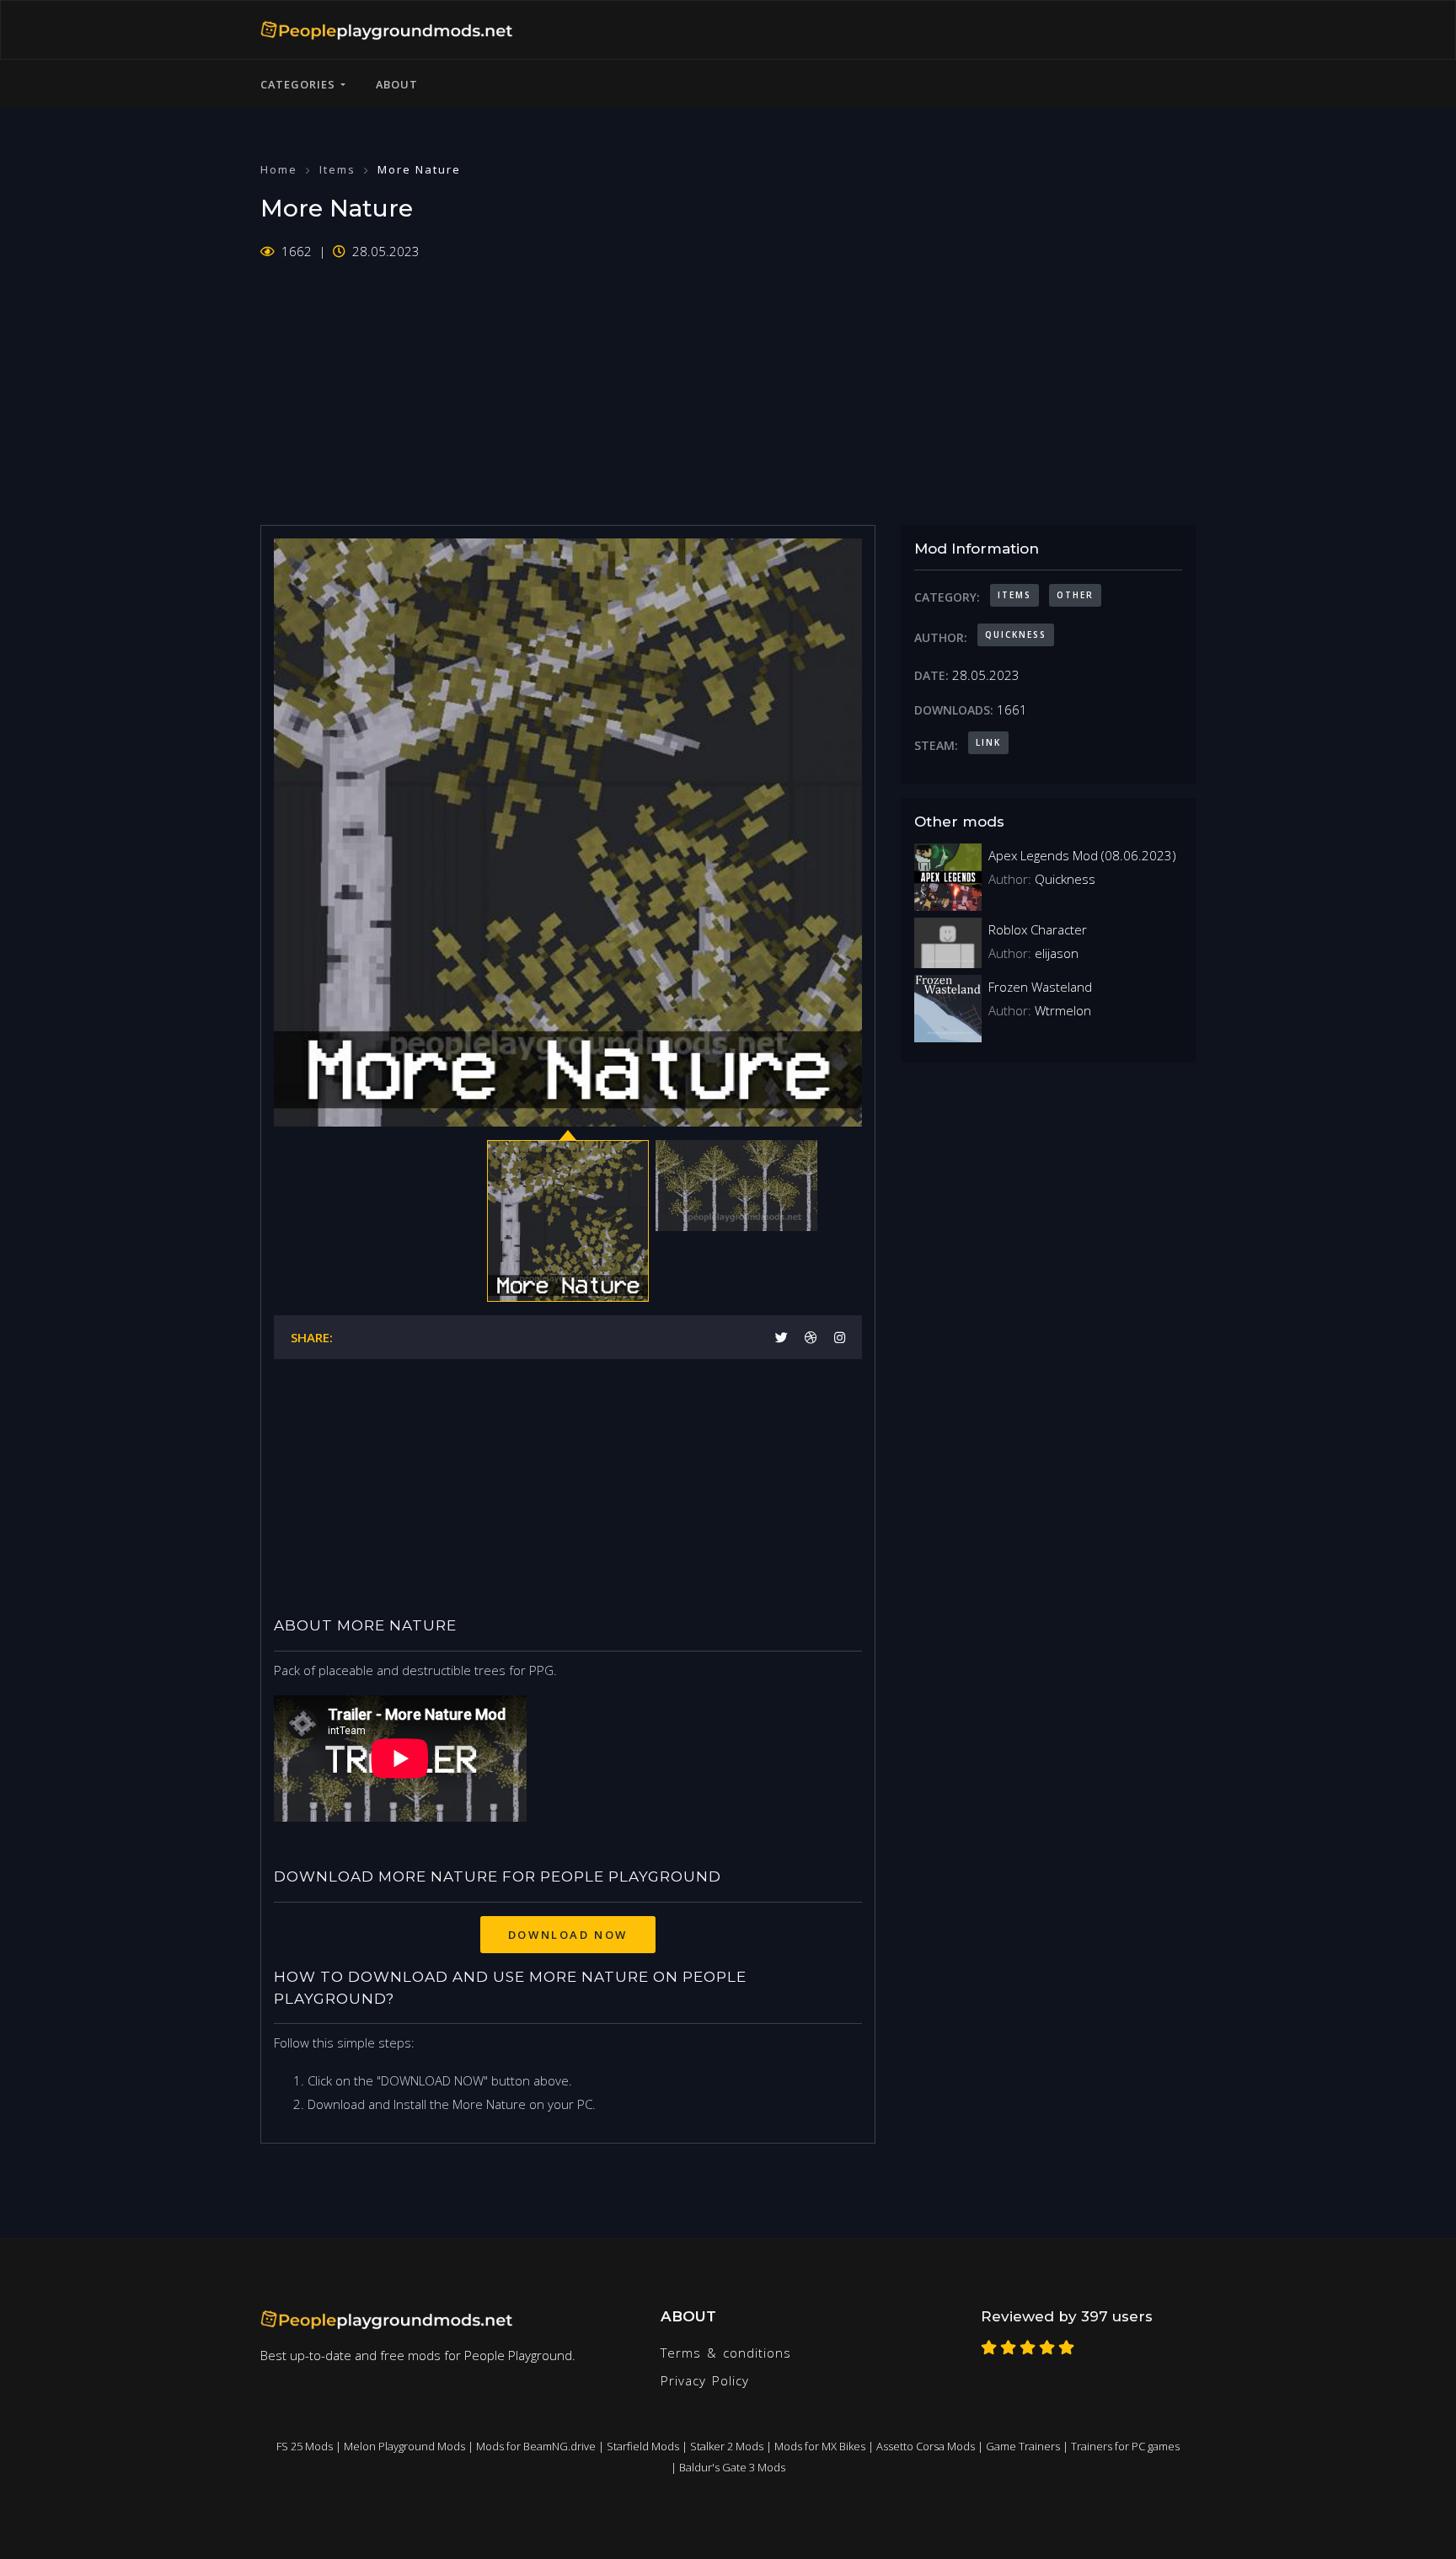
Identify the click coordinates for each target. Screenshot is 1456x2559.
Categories (300, 84)
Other (1075, 595)
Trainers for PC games (1125, 2446)
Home (279, 169)
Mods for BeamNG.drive (536, 2446)
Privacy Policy (705, 2380)
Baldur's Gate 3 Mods (732, 2467)
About (397, 84)
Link (988, 742)
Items (337, 169)
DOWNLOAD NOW (568, 1935)
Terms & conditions (726, 2353)
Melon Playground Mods (404, 2446)
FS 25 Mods (305, 2446)
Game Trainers (1023, 2446)
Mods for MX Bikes (820, 2446)
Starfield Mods (643, 2446)
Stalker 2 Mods (727, 2446)
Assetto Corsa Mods (926, 2446)
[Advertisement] (728, 382)
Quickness (1016, 634)
